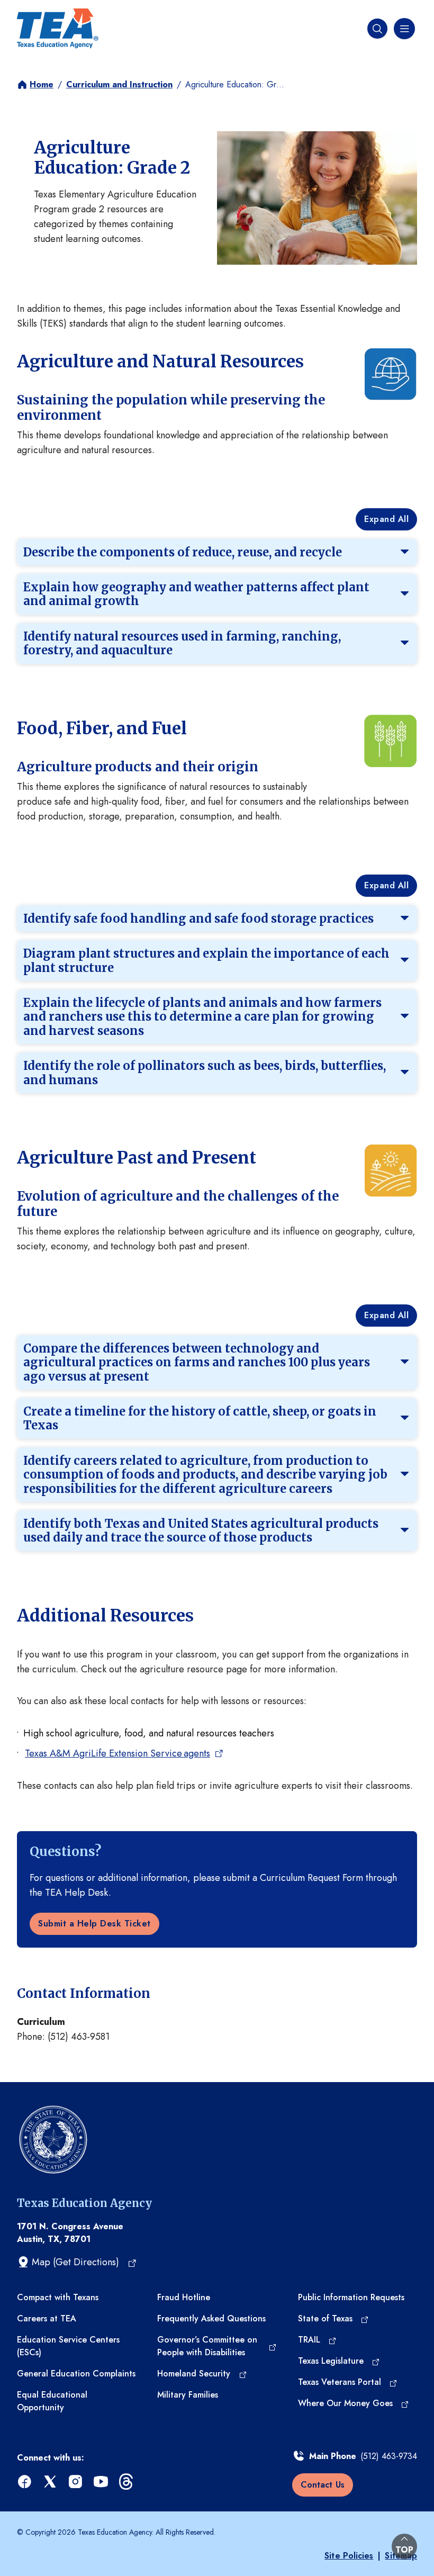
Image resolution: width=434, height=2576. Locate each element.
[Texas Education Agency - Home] (58, 29)
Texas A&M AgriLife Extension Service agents (117, 1753)
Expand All (386, 519)
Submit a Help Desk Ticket (94, 1924)
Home (42, 84)
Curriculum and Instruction (119, 84)
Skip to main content (44, 10)
